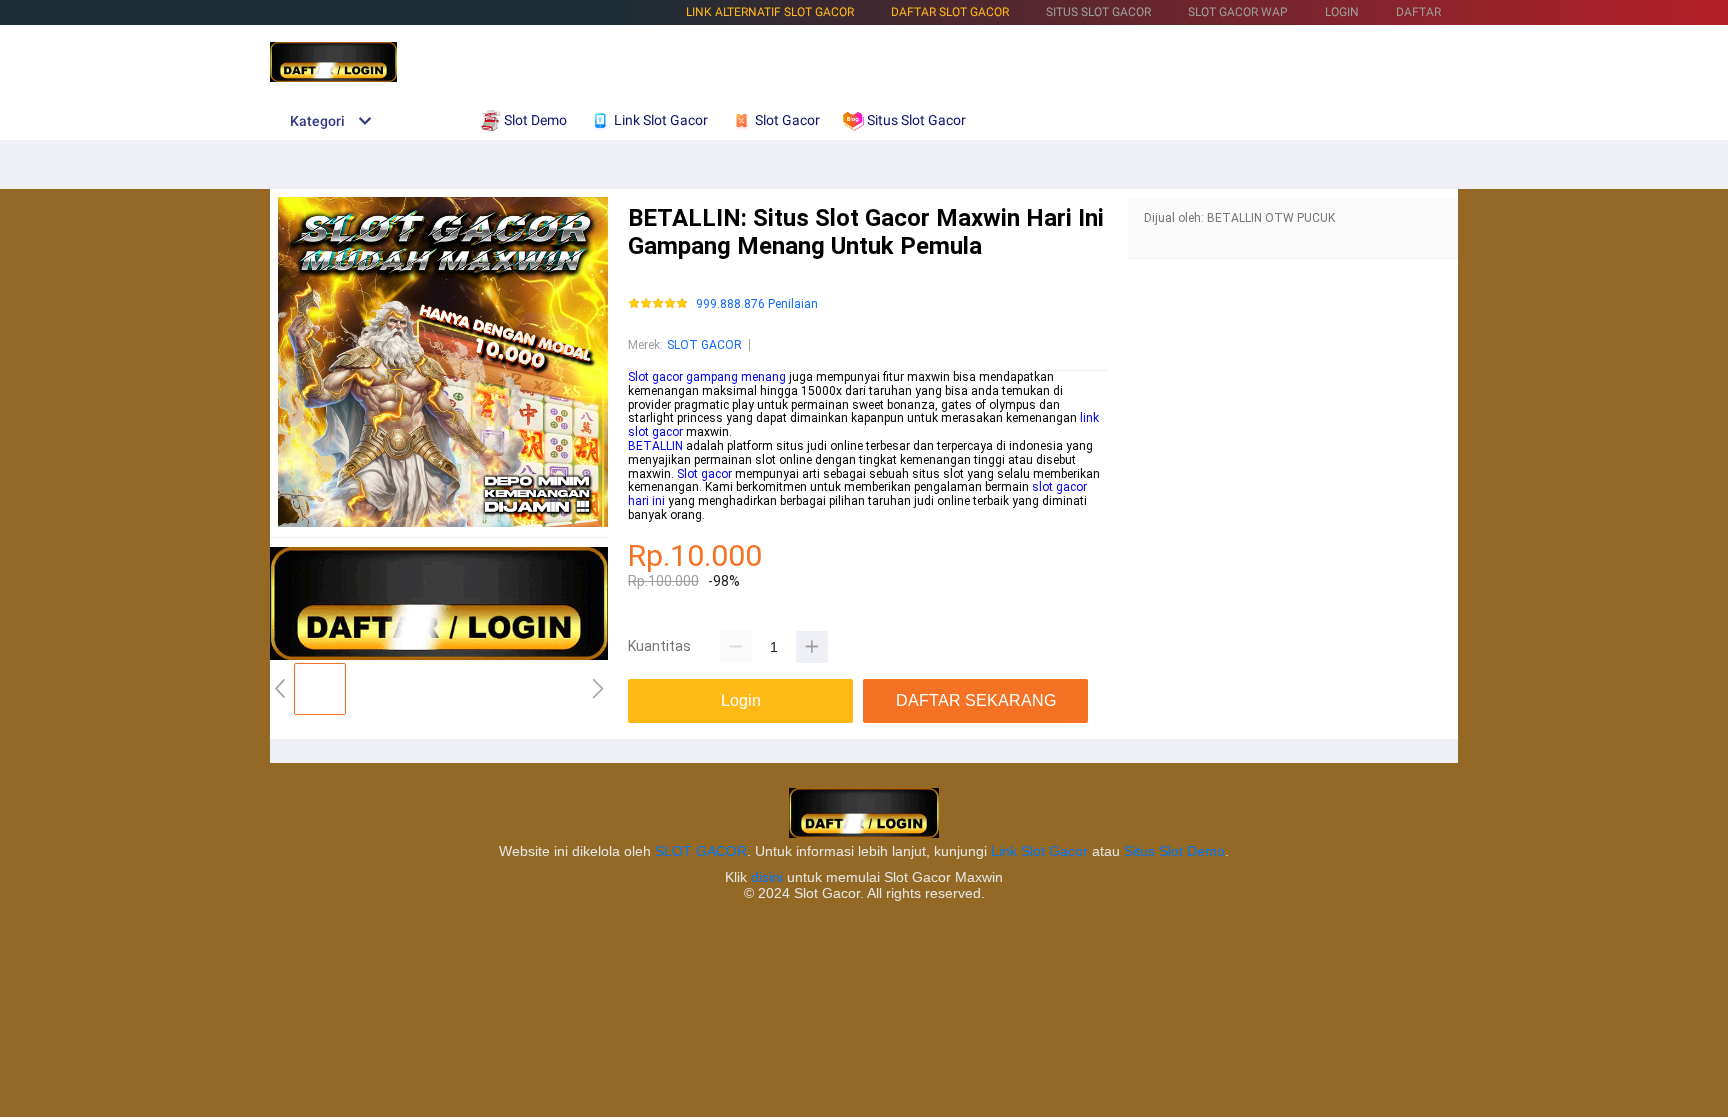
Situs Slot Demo (1174, 851)
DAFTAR (1418, 12)
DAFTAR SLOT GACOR (950, 12)
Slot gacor (704, 474)
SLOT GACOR (704, 345)
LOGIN (1342, 12)
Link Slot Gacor (1039, 851)
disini (767, 877)
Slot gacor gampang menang (707, 377)
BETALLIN (655, 446)
